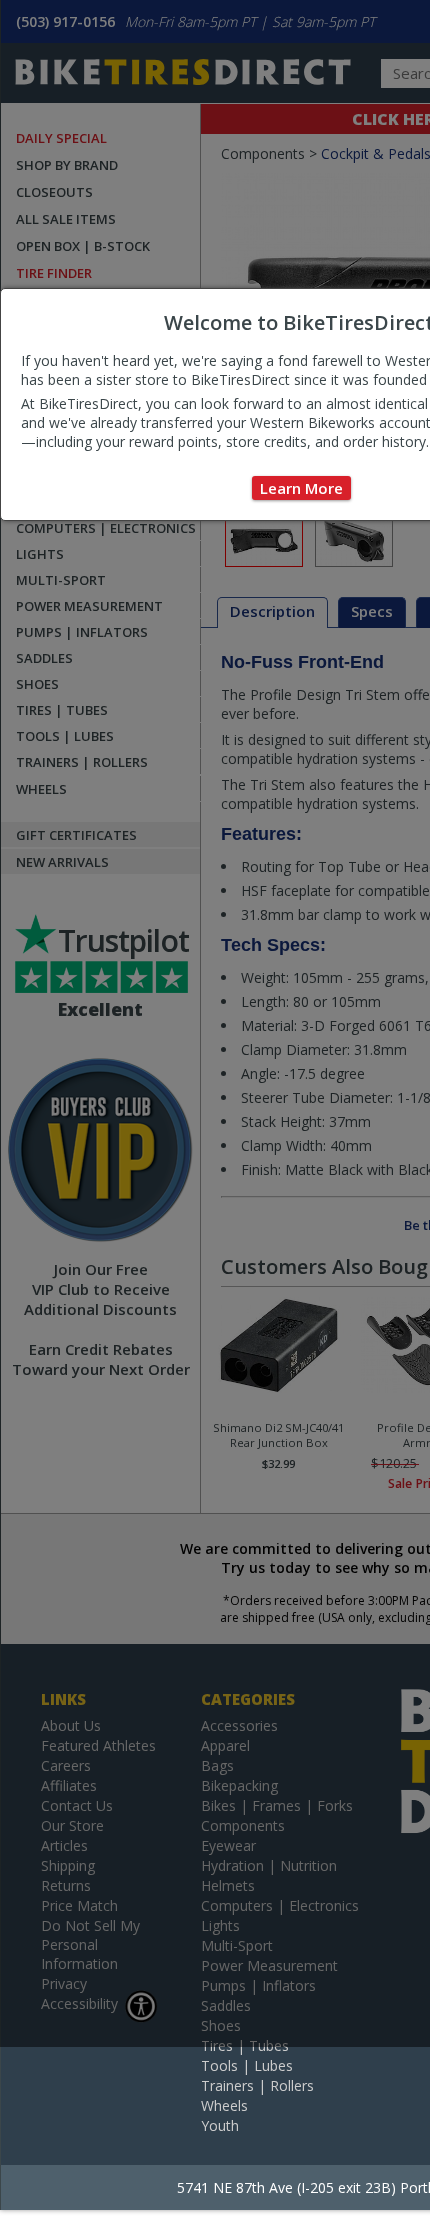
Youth (220, 2125)
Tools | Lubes (247, 2065)
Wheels (224, 2105)
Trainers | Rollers (257, 2085)
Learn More (301, 488)
